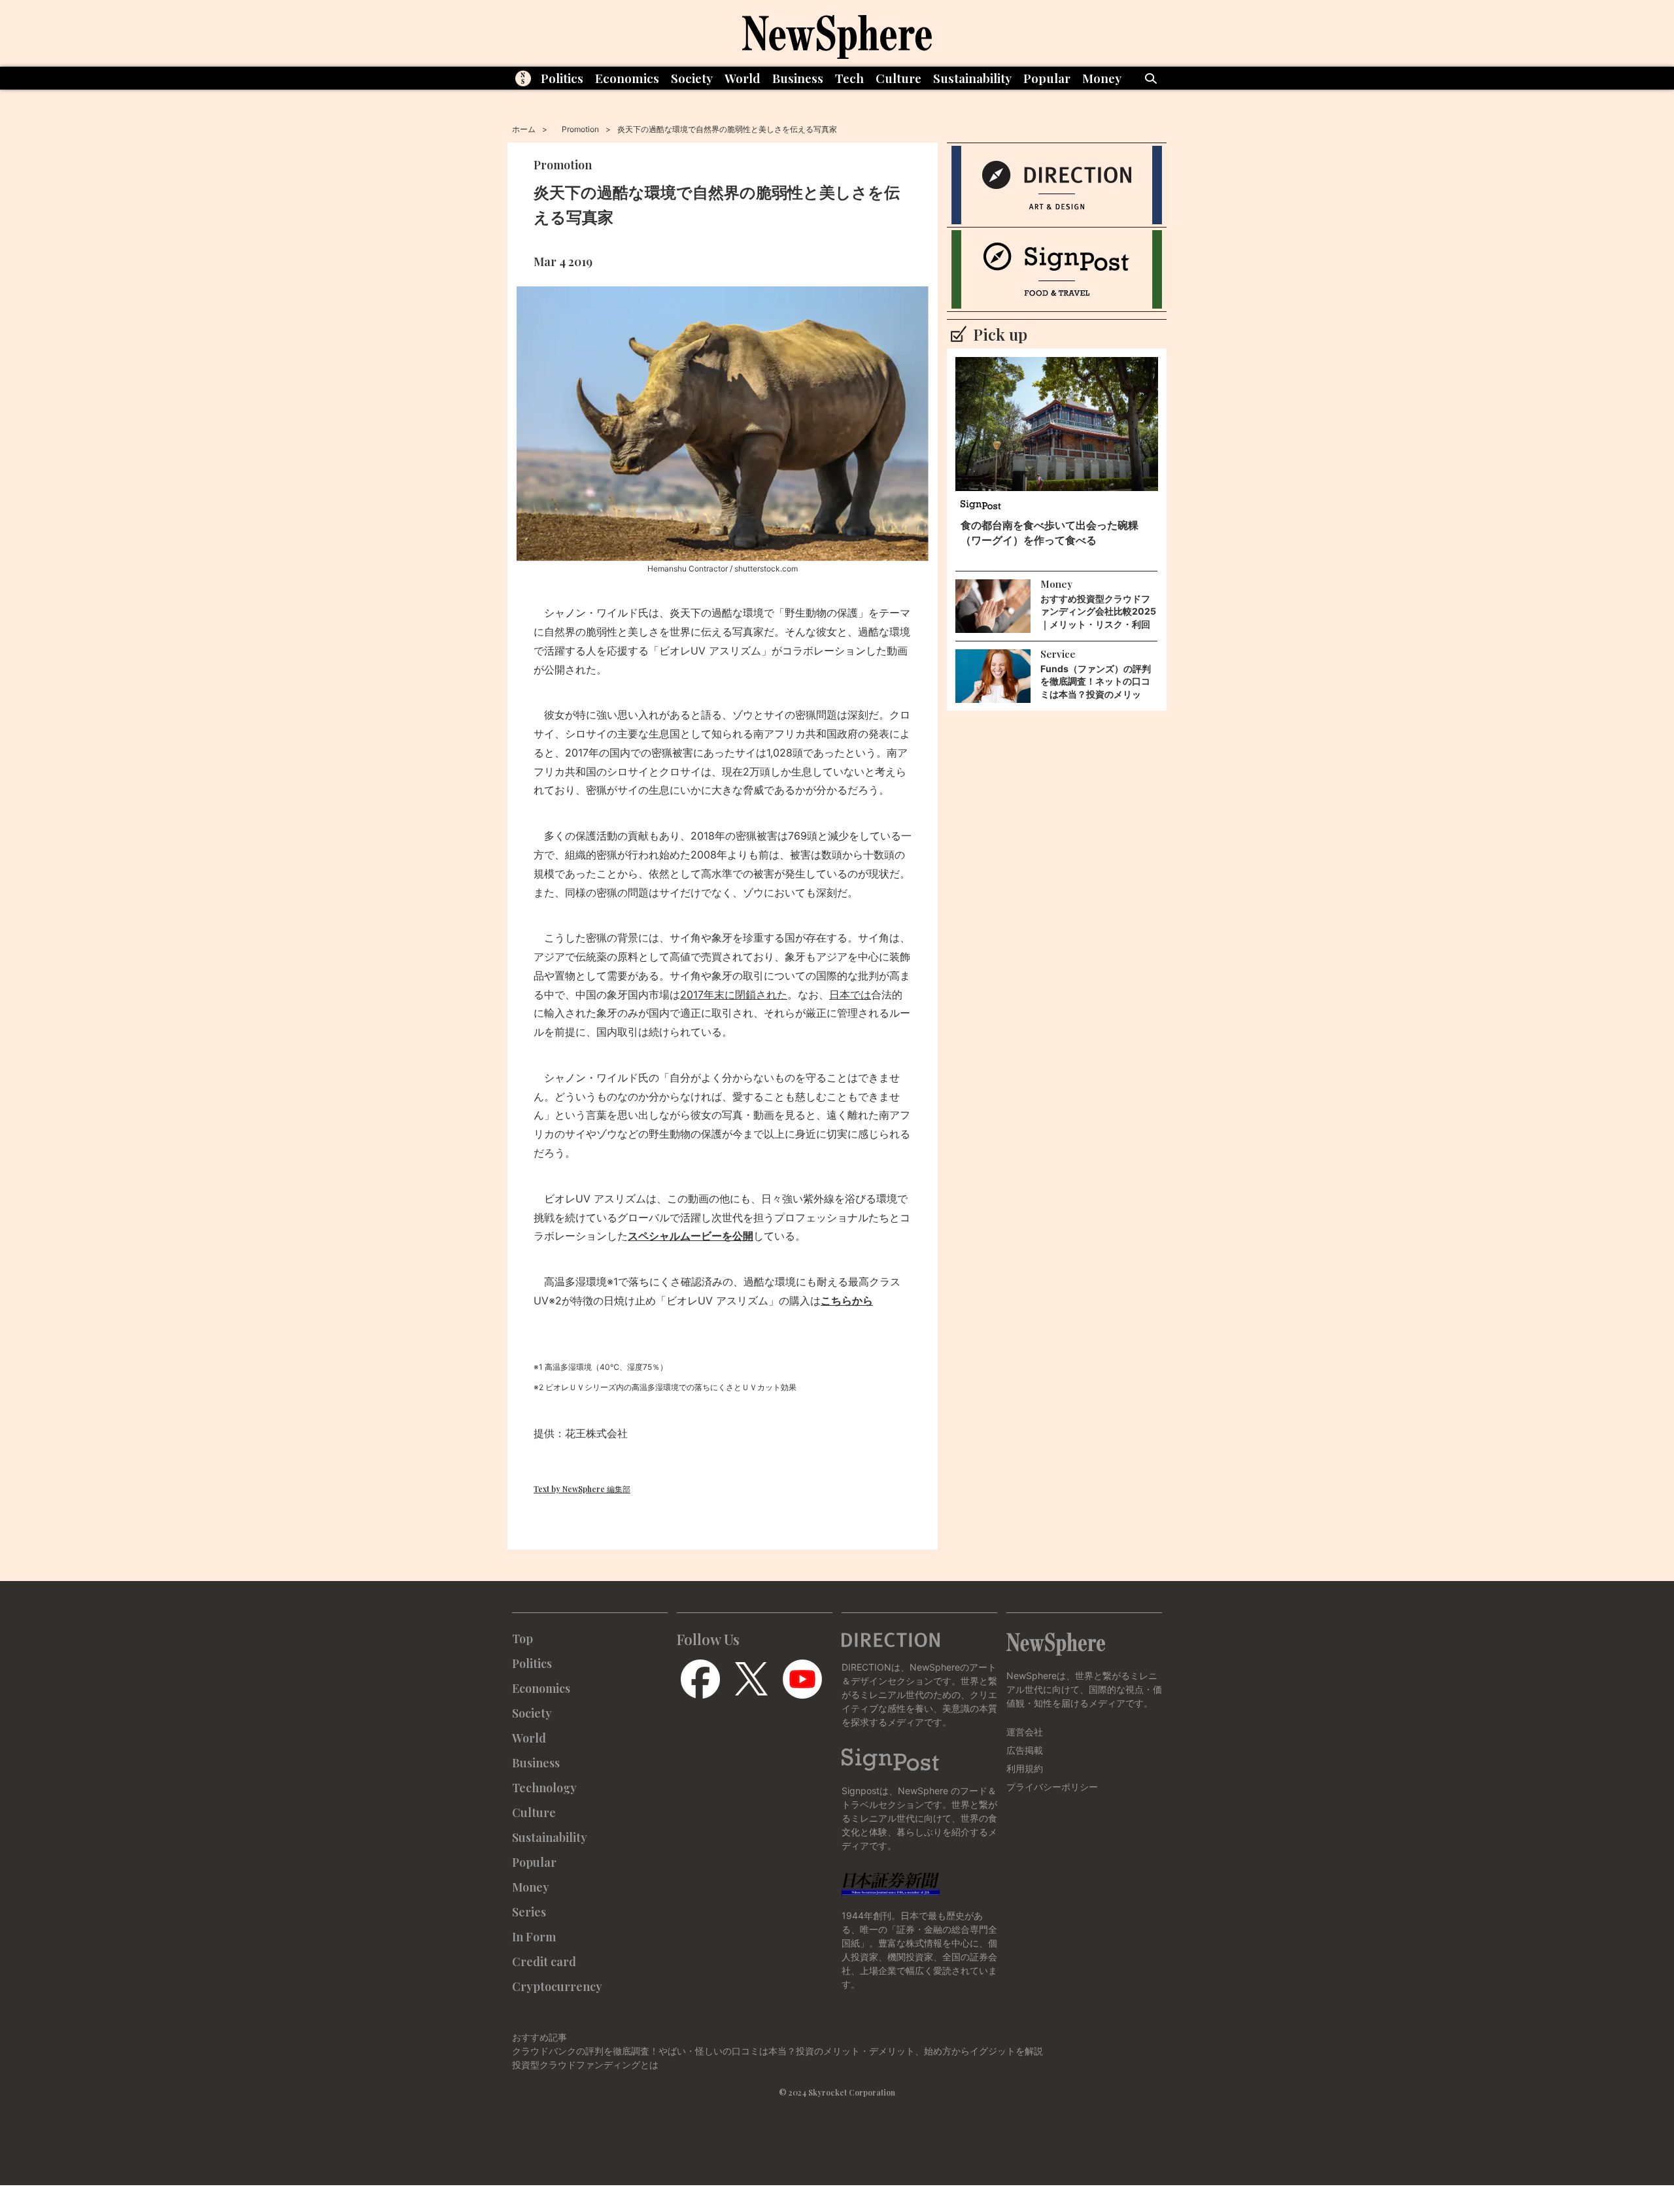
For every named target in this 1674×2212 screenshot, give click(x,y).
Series (529, 1912)
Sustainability (972, 78)
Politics (562, 78)
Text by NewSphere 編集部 (582, 1489)
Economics (627, 78)
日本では (850, 995)
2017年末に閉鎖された (734, 995)
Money (1102, 78)
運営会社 (1025, 1732)
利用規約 (1025, 1768)
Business (798, 78)
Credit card (544, 1962)
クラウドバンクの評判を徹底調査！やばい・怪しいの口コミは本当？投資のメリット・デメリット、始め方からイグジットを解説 (777, 2051)
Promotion (580, 129)
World (743, 78)
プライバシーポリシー (1052, 1787)
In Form (534, 1937)
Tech (849, 78)
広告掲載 (1025, 1750)
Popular (1047, 78)
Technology (544, 1788)
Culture (898, 78)
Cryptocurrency (557, 1986)
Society (692, 78)
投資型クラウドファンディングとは (585, 2065)
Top (522, 1639)
